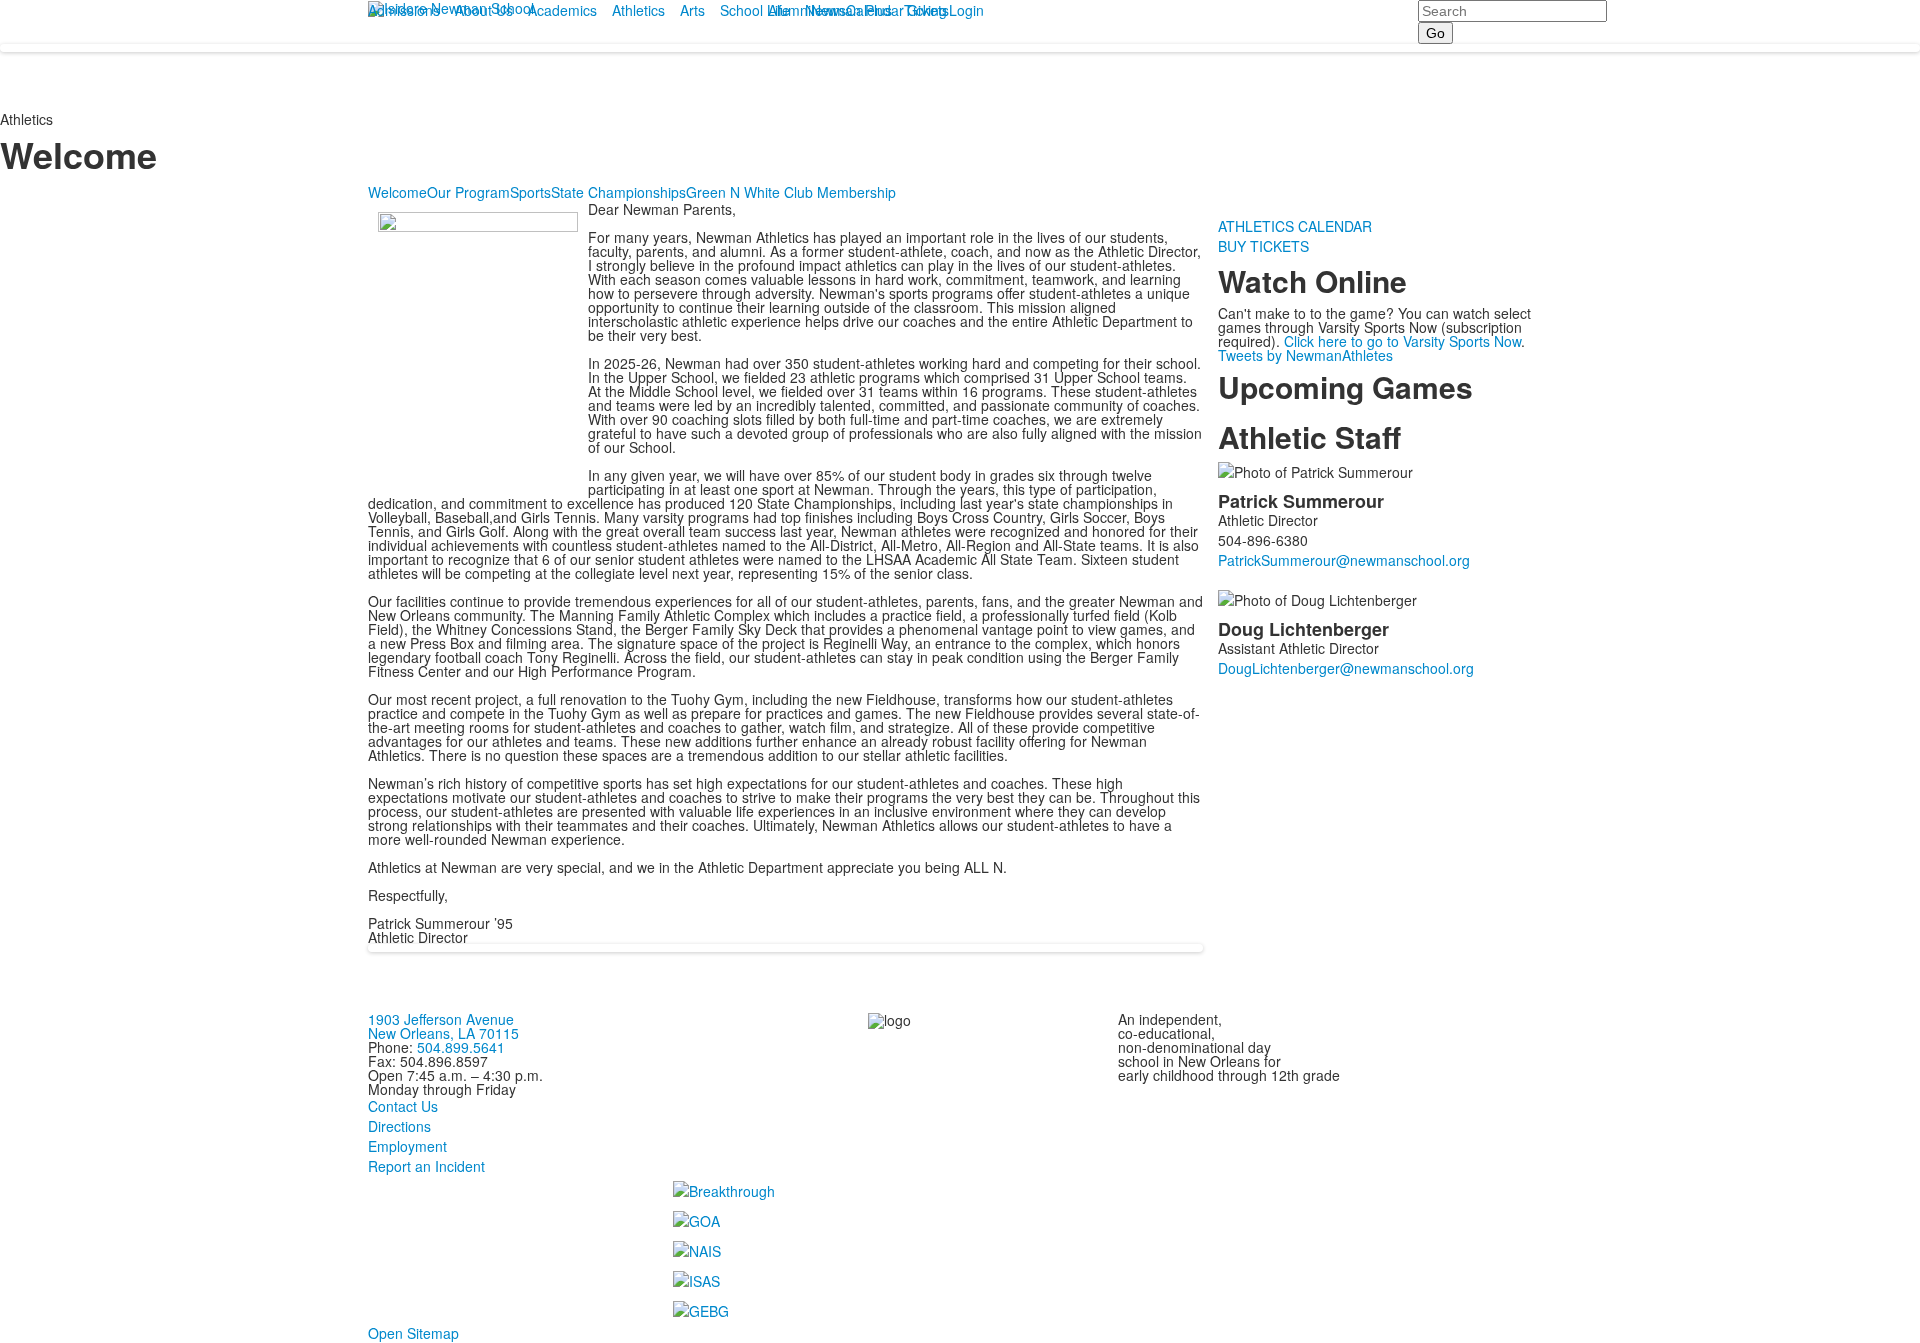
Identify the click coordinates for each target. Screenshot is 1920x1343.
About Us (484, 10)
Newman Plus (848, 10)
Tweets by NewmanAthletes (1305, 355)
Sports (530, 192)
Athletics (638, 10)
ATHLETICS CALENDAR (1295, 226)
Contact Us (403, 1106)
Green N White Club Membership (791, 192)
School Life (755, 10)
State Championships (618, 192)
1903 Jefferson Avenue (441, 1019)
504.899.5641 (461, 1047)
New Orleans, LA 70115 (443, 1033)
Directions (399, 1126)
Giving (927, 10)
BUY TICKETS (1263, 246)
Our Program (468, 192)
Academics (562, 10)
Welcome (397, 192)
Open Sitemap (413, 1333)
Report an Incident (426, 1166)
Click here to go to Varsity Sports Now (1402, 341)
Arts (692, 10)
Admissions (404, 10)
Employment (407, 1146)
